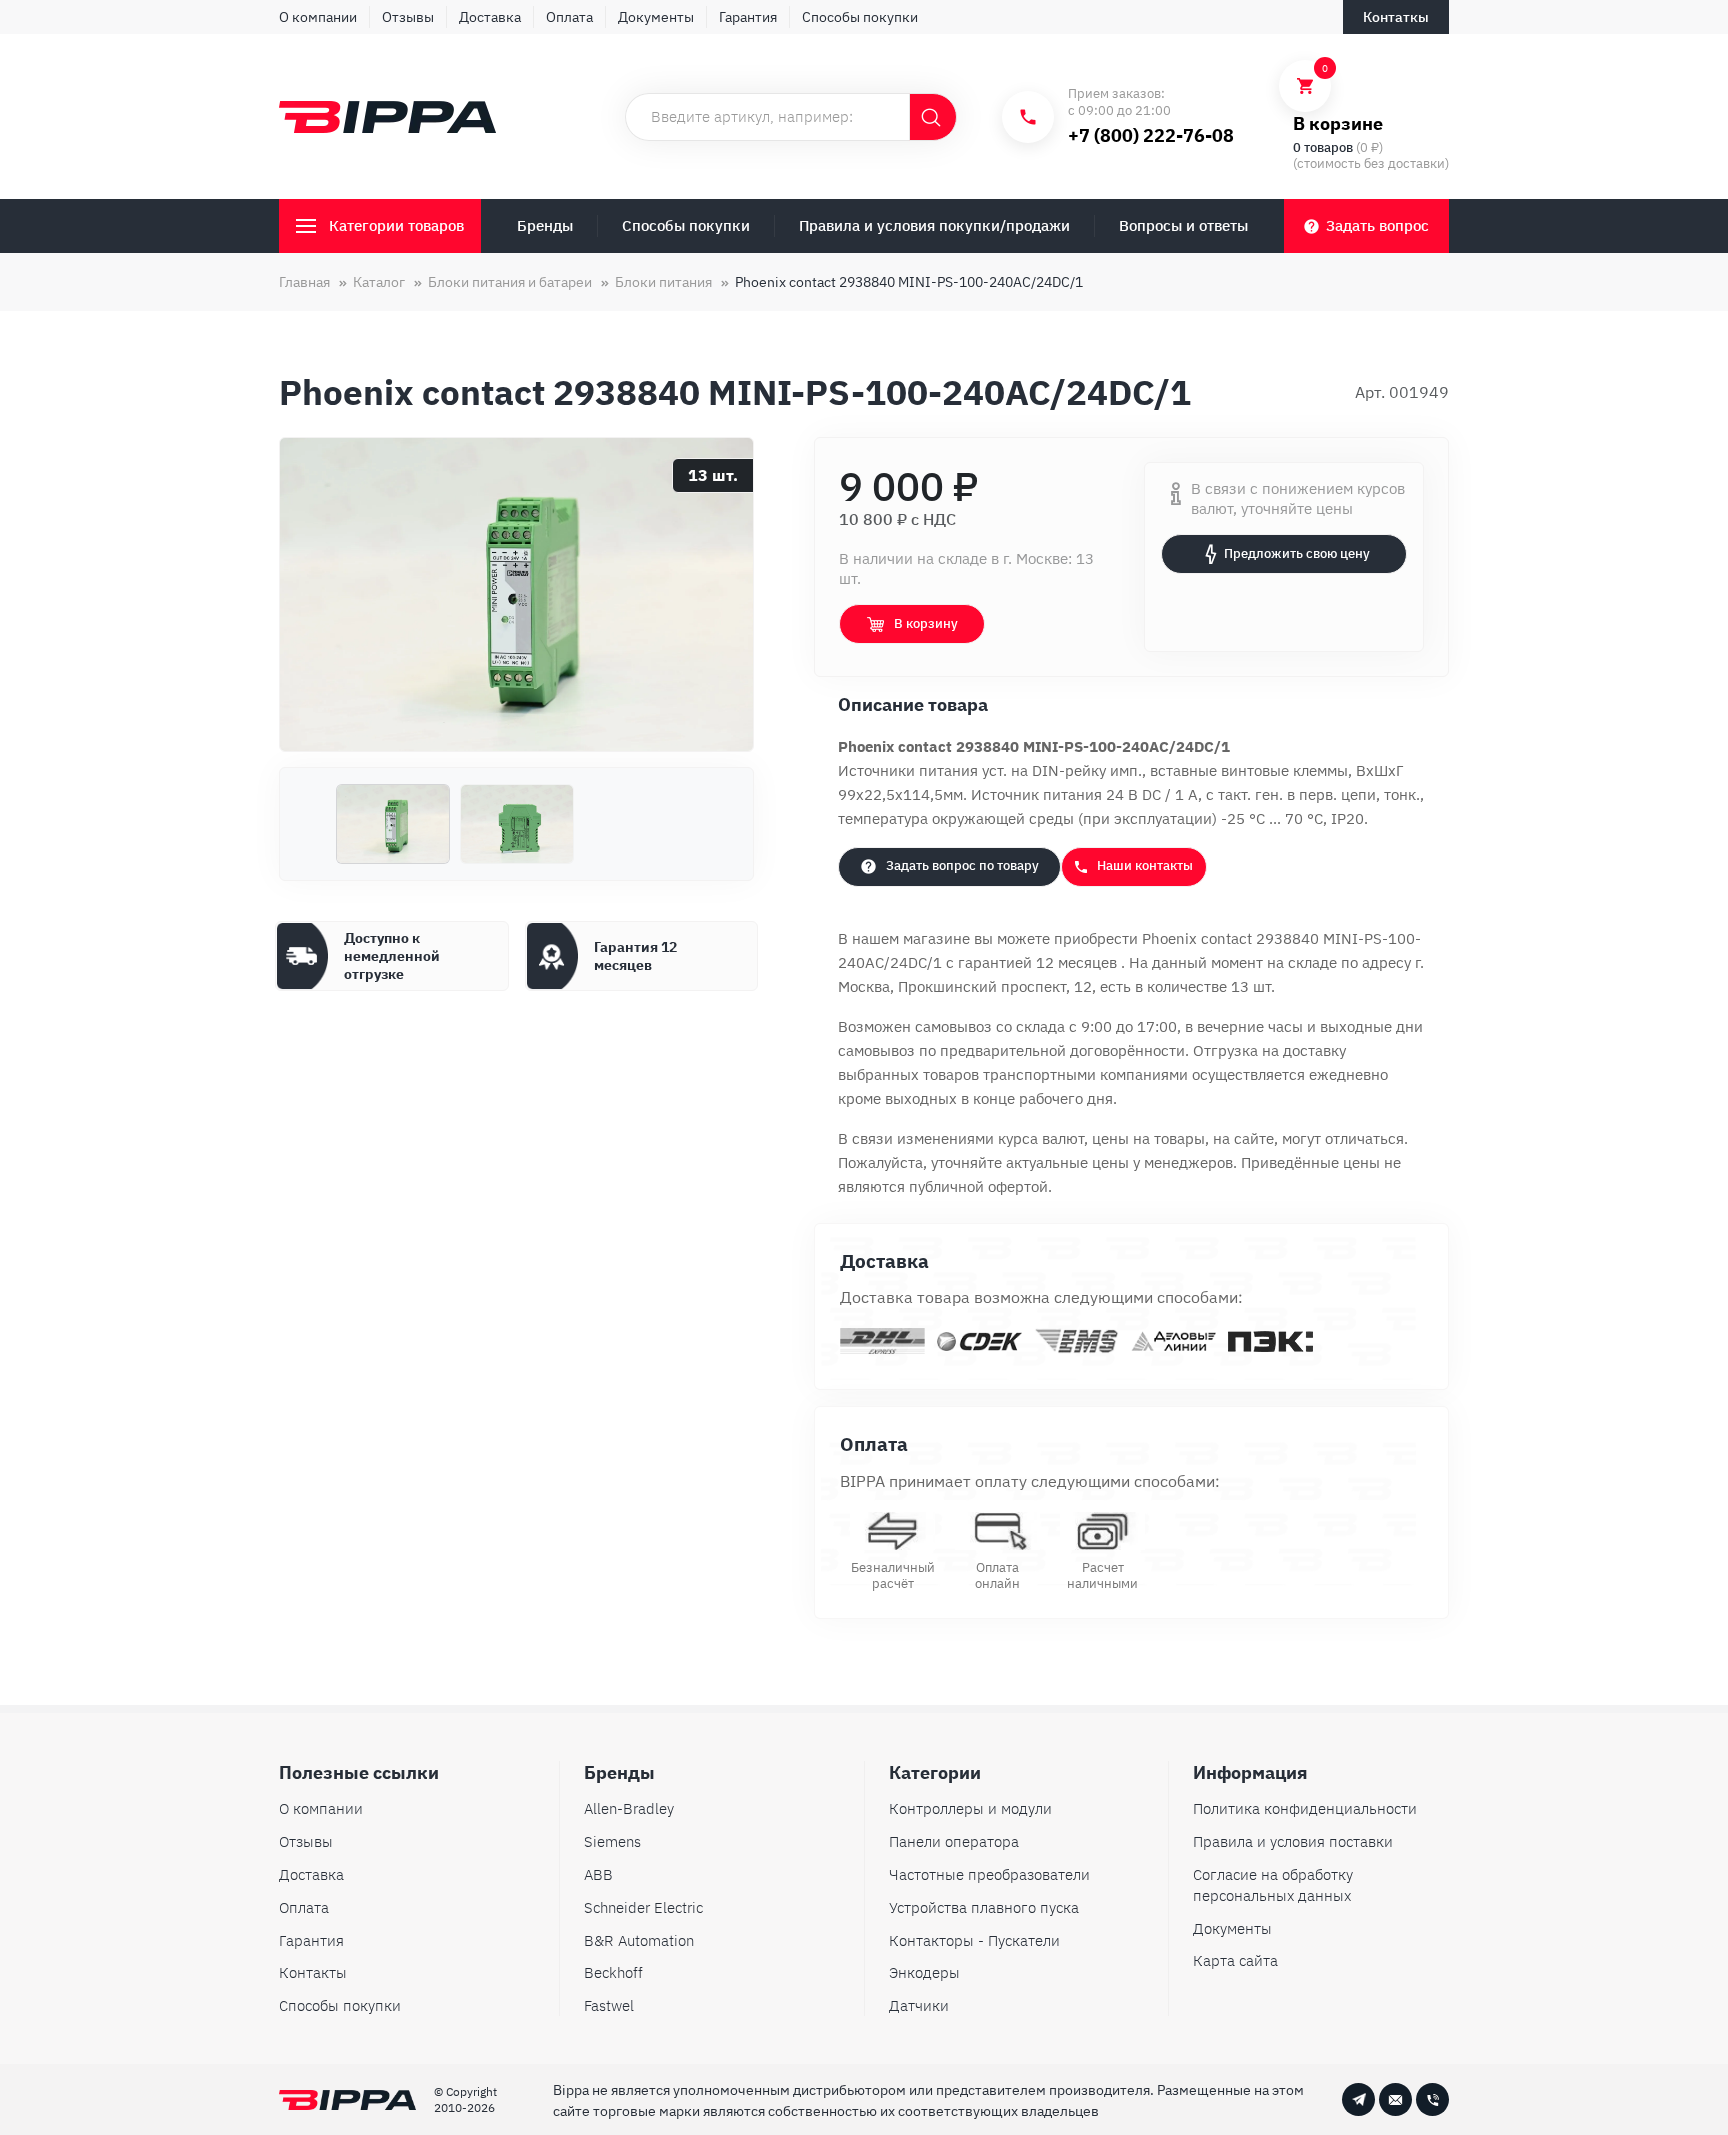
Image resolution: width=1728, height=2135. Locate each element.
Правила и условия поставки (1293, 1841)
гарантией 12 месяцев (1039, 962)
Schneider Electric (643, 1907)
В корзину (926, 623)
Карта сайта (1235, 1960)
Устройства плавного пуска (984, 1907)
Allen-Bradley (629, 1808)
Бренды (545, 225)
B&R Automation (639, 1940)
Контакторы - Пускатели (974, 1940)
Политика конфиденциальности (1305, 1808)
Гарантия (748, 17)
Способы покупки (860, 17)
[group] (516, 594)
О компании (318, 17)
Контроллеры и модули (970, 1808)
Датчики (919, 2005)
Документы (656, 17)
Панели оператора (954, 1841)
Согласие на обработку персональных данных (1273, 1885)
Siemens (612, 1841)
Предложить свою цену (1297, 553)
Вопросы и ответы (1183, 225)
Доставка (490, 17)
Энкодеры (924, 1972)
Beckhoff (613, 1972)
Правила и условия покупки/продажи (934, 225)
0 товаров (1323, 147)
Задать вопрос (1377, 225)
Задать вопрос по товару (962, 865)
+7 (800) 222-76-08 (1151, 135)
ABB (598, 1874)
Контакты (313, 1972)
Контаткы (1396, 17)
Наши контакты (1145, 865)
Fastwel (609, 2005)
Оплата (569, 17)
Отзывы (408, 17)
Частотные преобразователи (989, 1874)
